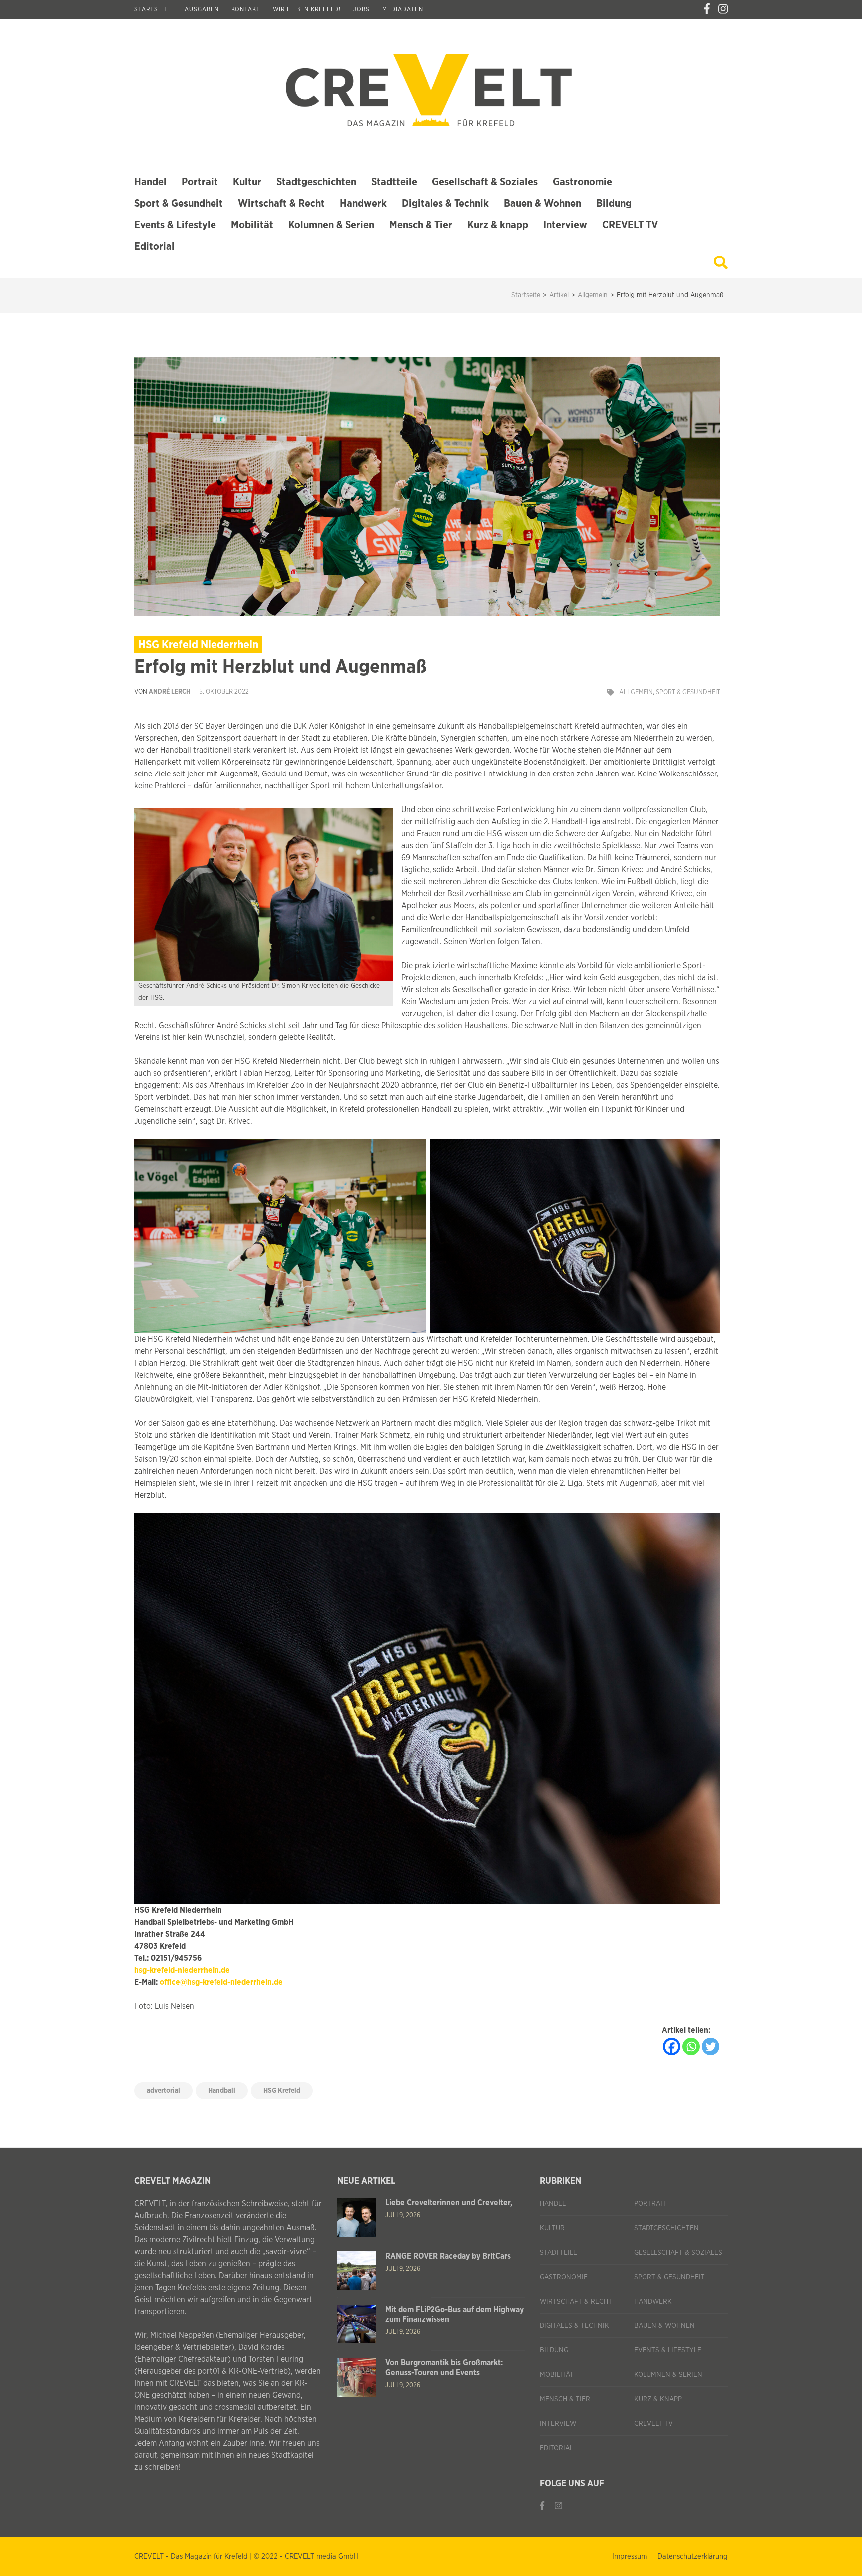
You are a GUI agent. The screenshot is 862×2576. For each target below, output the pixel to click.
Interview (565, 225)
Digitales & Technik (445, 203)
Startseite (153, 9)
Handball (222, 2091)
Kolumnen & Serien (331, 225)
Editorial (154, 246)
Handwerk (363, 203)
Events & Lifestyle (175, 225)
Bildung (614, 203)
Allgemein (636, 692)
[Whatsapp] (691, 2046)
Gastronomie (582, 182)
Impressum (630, 2556)
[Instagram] (723, 9)
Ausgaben (202, 9)
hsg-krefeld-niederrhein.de (182, 1970)
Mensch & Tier (421, 225)
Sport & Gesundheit (179, 203)
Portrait (200, 182)
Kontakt (246, 9)
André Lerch (170, 692)
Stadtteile (394, 182)
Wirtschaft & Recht (281, 203)
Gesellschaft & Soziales (485, 182)
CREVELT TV (630, 225)
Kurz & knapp (498, 225)
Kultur (247, 182)
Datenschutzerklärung (693, 2556)
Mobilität (252, 225)
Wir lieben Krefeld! (307, 9)
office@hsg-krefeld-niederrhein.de (221, 1982)
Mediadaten (403, 9)
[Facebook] (707, 9)
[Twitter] (711, 2046)
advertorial (163, 2091)
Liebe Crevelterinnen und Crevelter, (449, 2203)
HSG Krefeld (282, 2091)
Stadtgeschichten (316, 182)
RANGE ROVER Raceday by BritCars (448, 2256)
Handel (150, 182)
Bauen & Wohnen (542, 203)
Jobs (361, 9)
